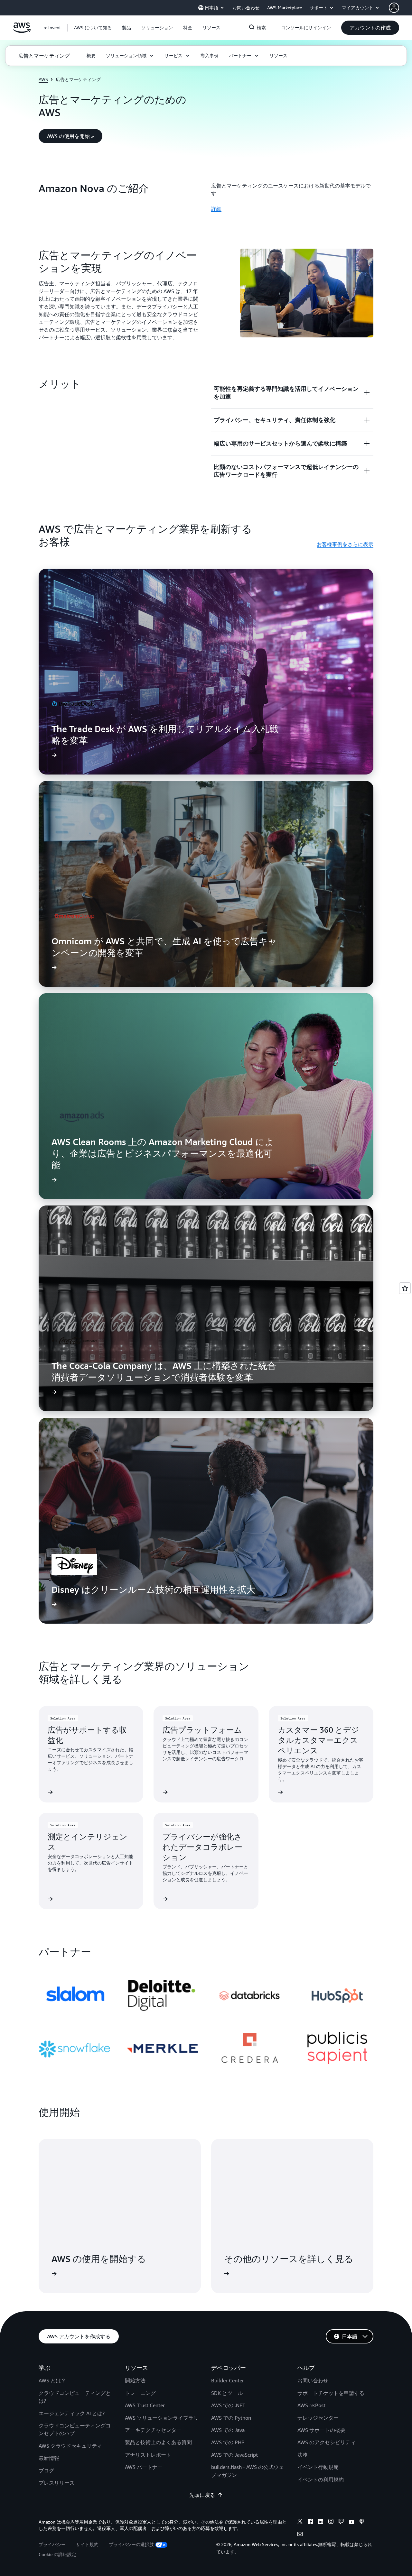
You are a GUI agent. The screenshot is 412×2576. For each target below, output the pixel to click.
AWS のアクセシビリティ (327, 2442)
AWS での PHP (228, 2442)
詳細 (216, 209)
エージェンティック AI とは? (72, 2413)
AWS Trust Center (145, 2405)
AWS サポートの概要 (321, 2430)
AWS (43, 79)
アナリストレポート (148, 2455)
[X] (300, 2522)
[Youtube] (351, 2522)
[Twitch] (341, 2522)
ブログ (46, 2471)
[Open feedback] (405, 1288)
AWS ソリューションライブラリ (162, 2418)
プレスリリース (57, 2483)
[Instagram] (331, 2522)
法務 (303, 2455)
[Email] (300, 2535)
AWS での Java (228, 2430)
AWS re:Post (311, 2405)
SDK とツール (227, 2393)
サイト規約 (87, 2544)
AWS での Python (231, 2418)
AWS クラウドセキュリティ (70, 2446)
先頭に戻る (202, 2495)
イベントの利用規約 (321, 2480)
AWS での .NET (228, 2405)
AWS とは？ (52, 2380)
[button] (93, 28)
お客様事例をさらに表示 (345, 544)
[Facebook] (310, 2522)
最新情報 (49, 2458)
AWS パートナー (144, 2467)
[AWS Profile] (394, 8)
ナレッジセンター (318, 2418)
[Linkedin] (321, 2522)
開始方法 (135, 2380)
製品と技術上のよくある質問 (158, 2442)
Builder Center (228, 2380)
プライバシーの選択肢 (131, 2544)
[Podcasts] (362, 2522)
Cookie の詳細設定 (57, 2554)
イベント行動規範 (318, 2467)
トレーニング (140, 2393)
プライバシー (52, 2544)
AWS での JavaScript (234, 2455)
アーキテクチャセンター (153, 2430)
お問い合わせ (313, 2380)
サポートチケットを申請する (331, 2393)
